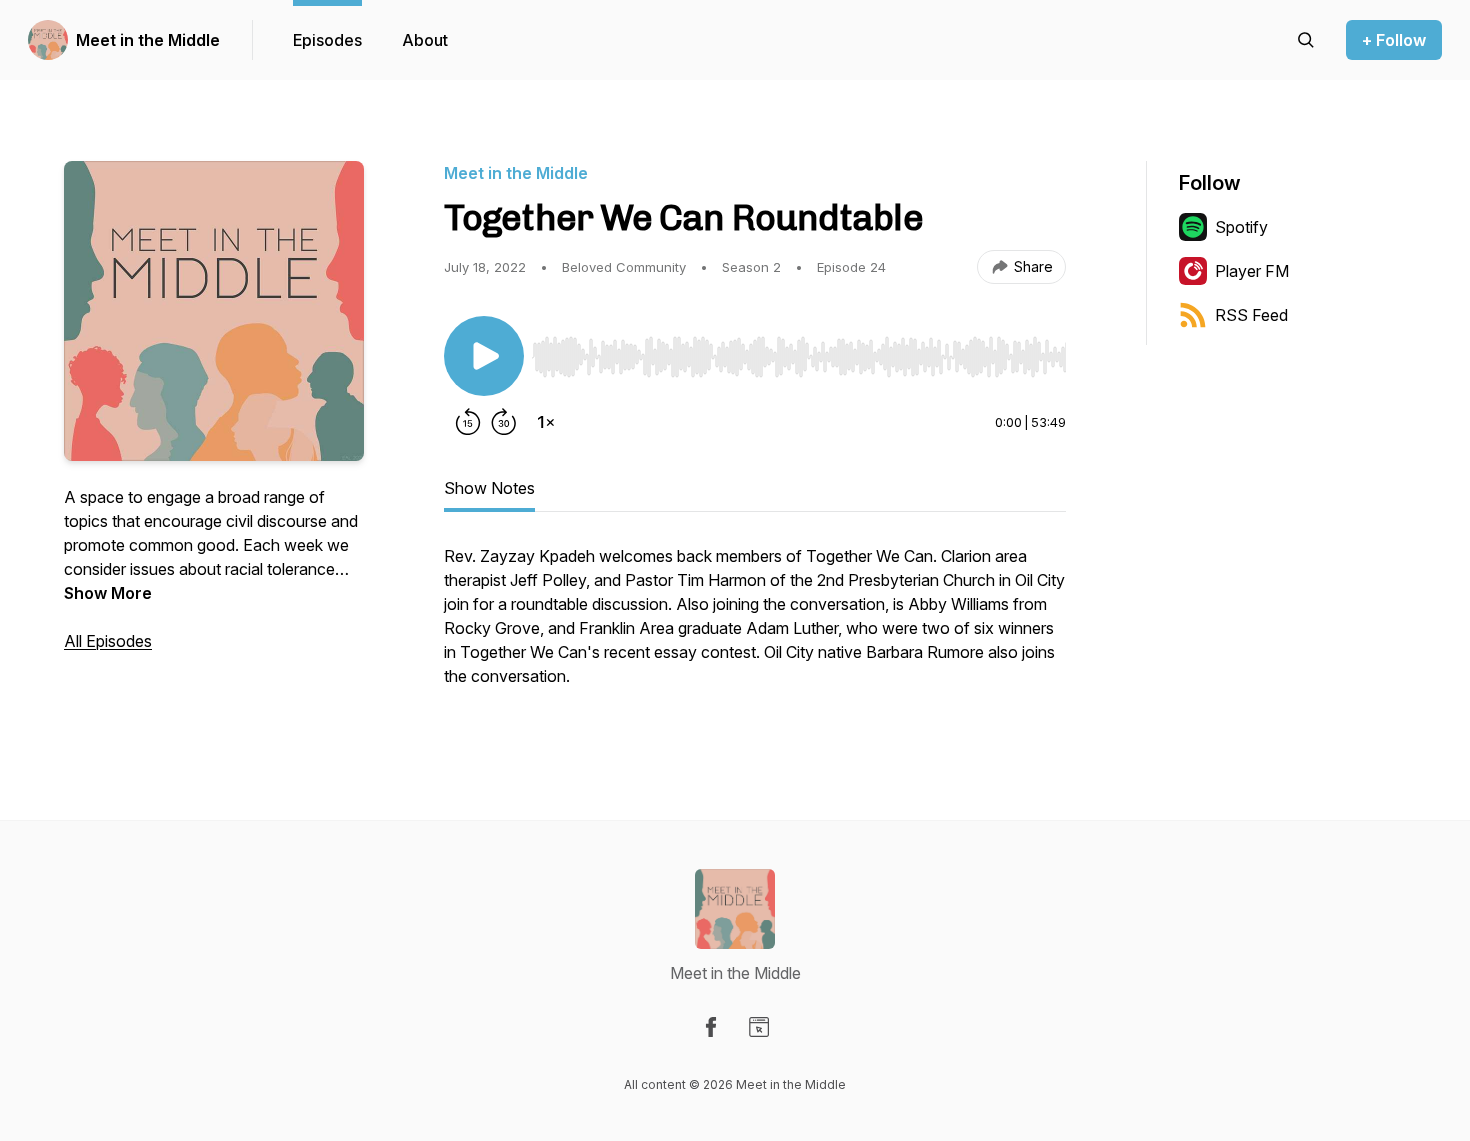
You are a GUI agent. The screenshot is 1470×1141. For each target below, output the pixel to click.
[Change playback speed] (546, 422)
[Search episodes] (1306, 40)
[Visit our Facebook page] (711, 1027)
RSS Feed (1251, 315)
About (425, 40)
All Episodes (108, 641)
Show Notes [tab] (489, 488)
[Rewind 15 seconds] (468, 422)
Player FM (1252, 271)
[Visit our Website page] (759, 1027)
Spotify (1241, 227)
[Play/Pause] (484, 356)
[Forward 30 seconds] (504, 422)
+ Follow (1394, 40)
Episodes (327, 40)
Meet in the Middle (148, 40)
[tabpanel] (755, 626)
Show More (108, 593)
